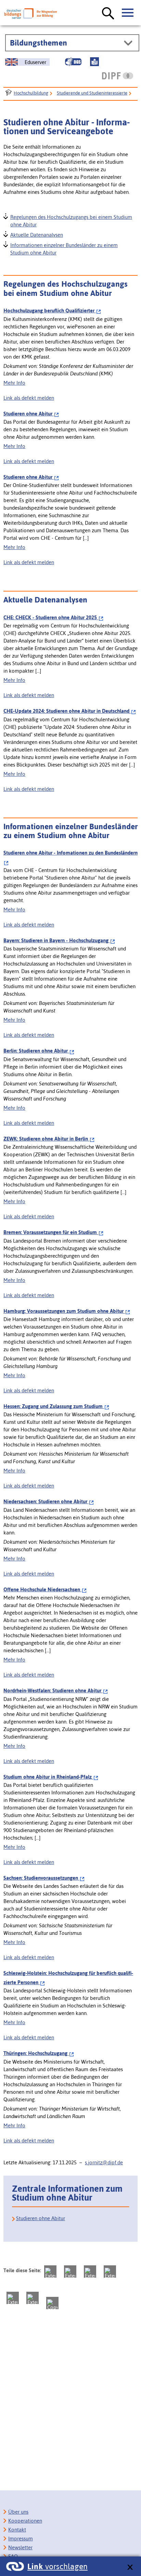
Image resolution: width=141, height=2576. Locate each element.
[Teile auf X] (90, 2272)
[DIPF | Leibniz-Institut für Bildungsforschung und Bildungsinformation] (118, 76)
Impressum (21, 2538)
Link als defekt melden (29, 398)
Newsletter (20, 2547)
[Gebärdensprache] (73, 62)
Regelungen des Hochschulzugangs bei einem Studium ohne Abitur (71, 220)
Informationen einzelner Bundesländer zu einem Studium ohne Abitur (64, 248)
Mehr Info (14, 383)
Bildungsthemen (39, 43)
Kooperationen (25, 2521)
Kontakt (17, 2530)
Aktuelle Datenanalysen (36, 234)
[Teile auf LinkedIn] (13, 2298)
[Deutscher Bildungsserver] (31, 14)
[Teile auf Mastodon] (50, 2272)
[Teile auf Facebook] (70, 2272)
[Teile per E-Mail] (33, 2298)
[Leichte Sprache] (94, 62)
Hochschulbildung (31, 93)
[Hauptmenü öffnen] (128, 13)
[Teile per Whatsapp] (110, 2272)
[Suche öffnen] (108, 14)
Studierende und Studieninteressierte (92, 93)
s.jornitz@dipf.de (104, 2162)
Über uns (18, 2512)
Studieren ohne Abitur (41, 2218)
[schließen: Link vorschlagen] (130, 2568)
